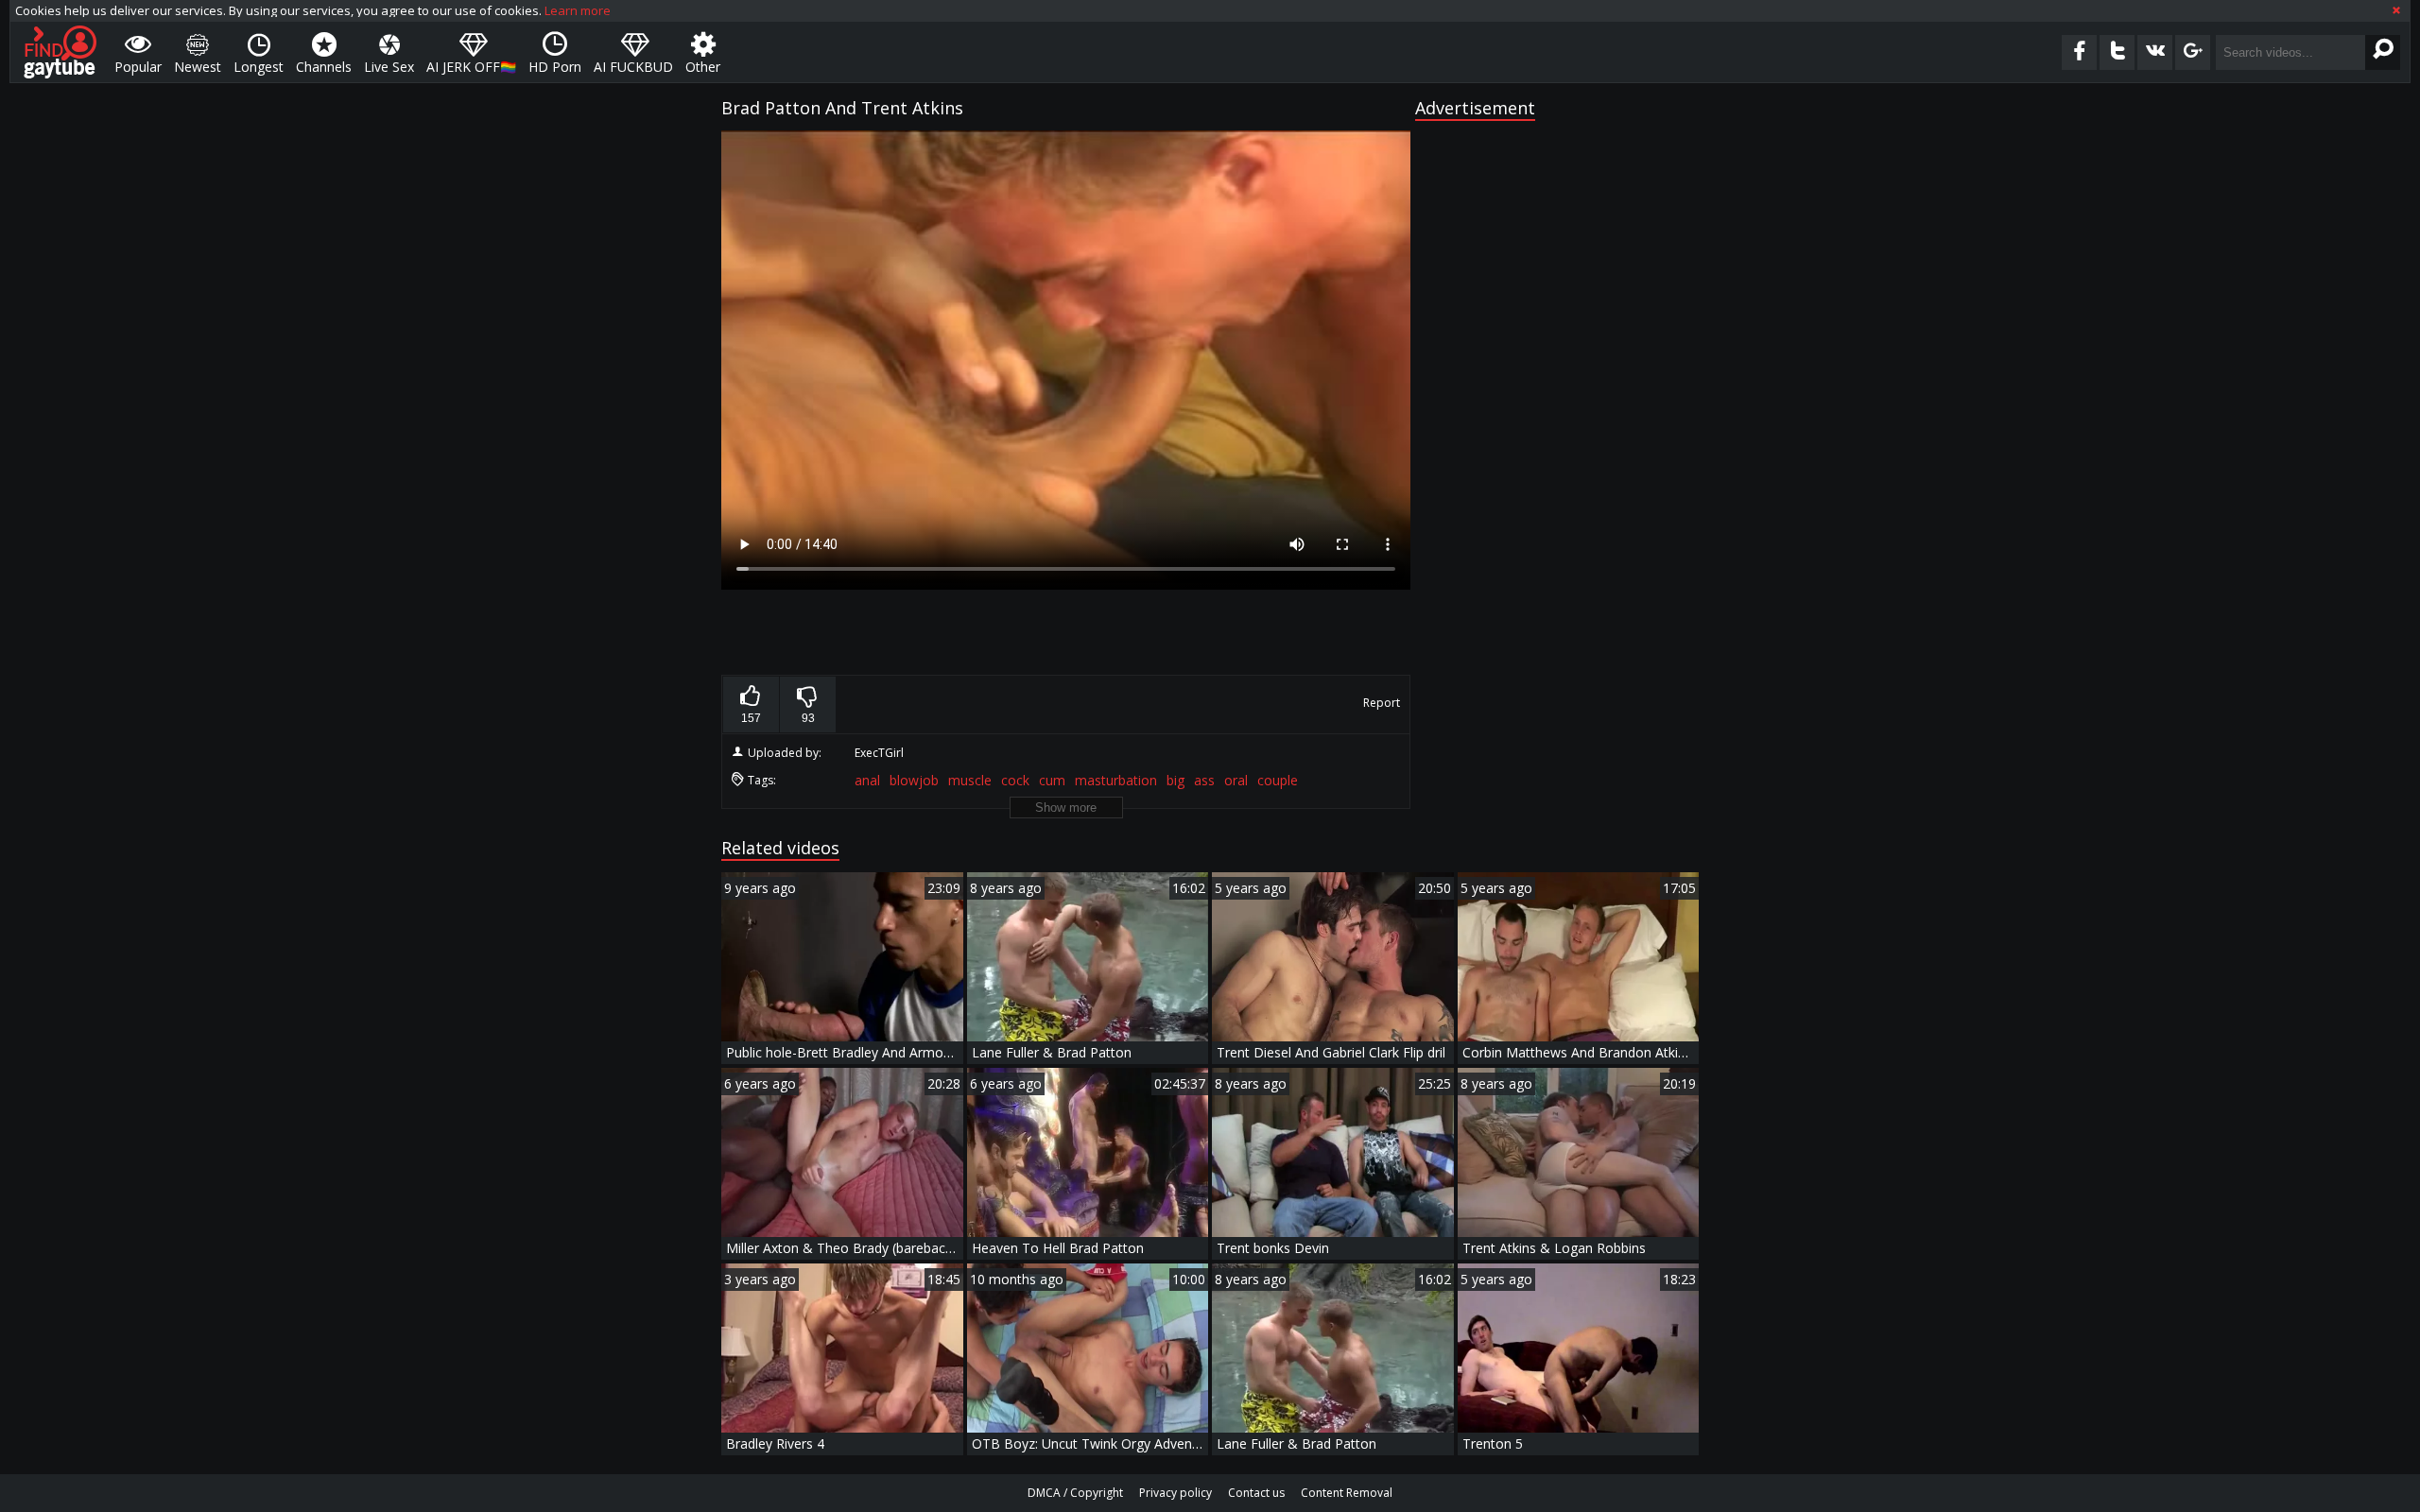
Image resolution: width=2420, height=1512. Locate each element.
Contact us (1256, 1493)
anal (867, 780)
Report (1382, 703)
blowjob (914, 780)
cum (1052, 780)
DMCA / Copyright (1075, 1493)
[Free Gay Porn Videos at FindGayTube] (60, 52)
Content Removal (1347, 1493)
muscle (970, 780)
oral (1236, 780)
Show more (1066, 808)
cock (1015, 780)
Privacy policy (1175, 1493)
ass (1204, 780)
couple (1278, 780)
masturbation (1116, 780)
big (1175, 780)
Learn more (578, 10)
